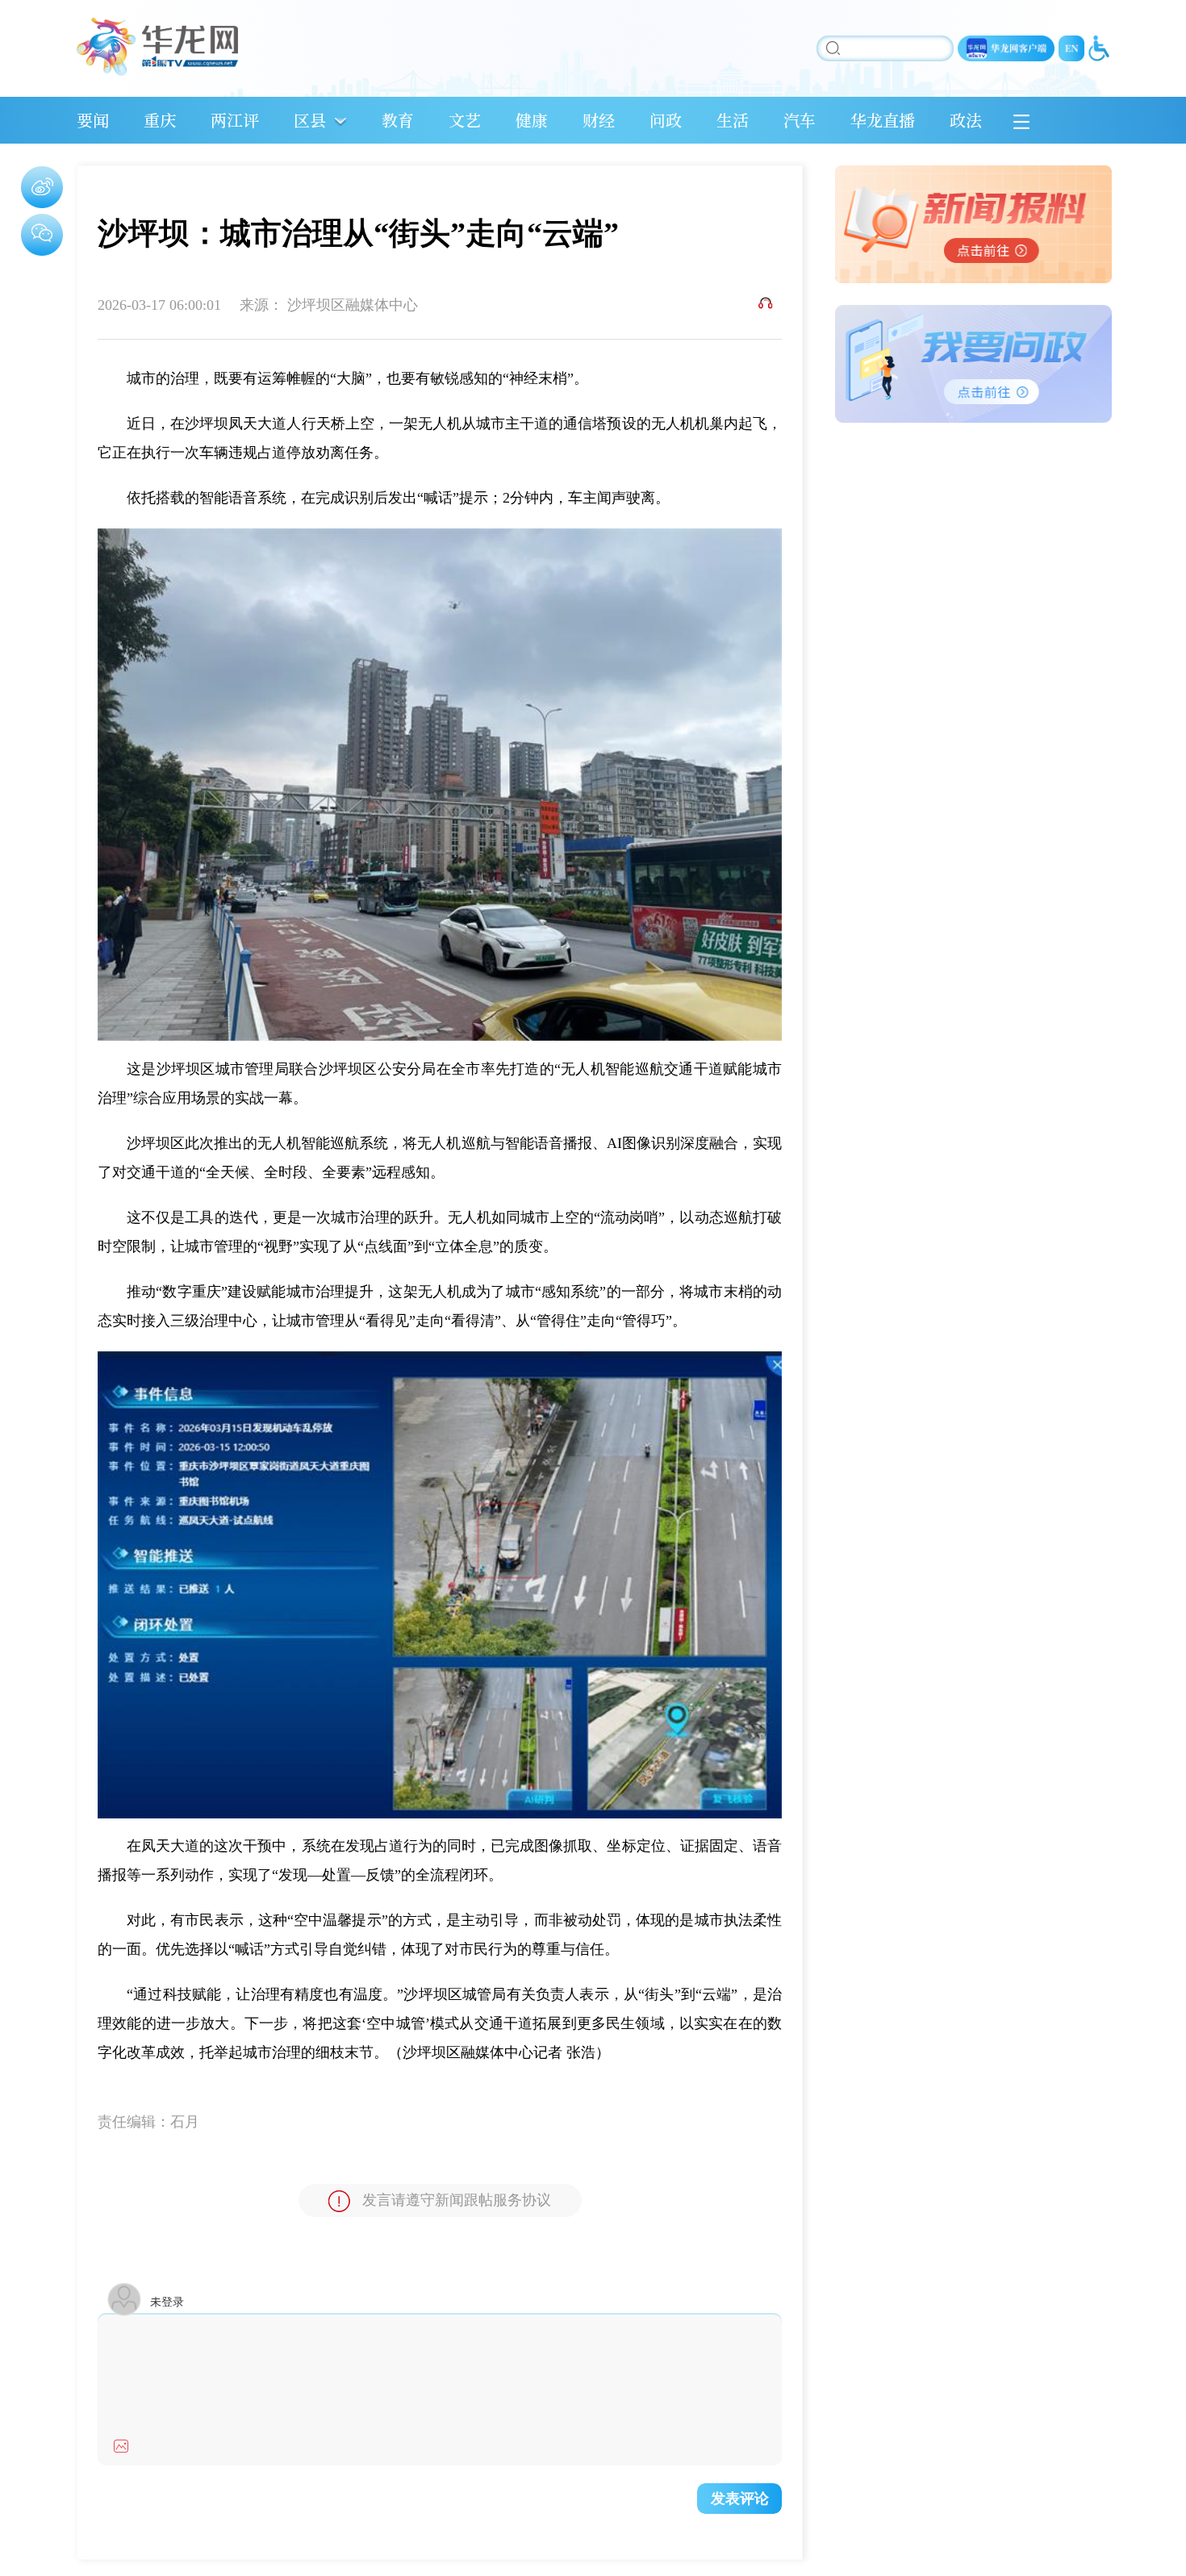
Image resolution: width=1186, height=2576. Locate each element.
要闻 (93, 120)
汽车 (800, 120)
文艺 (465, 120)
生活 (733, 120)
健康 (532, 120)
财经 (599, 120)
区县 (310, 120)
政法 (966, 120)
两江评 (235, 120)
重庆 (160, 120)
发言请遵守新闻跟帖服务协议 (457, 2200)
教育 (398, 120)
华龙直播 (883, 120)
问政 (666, 120)
